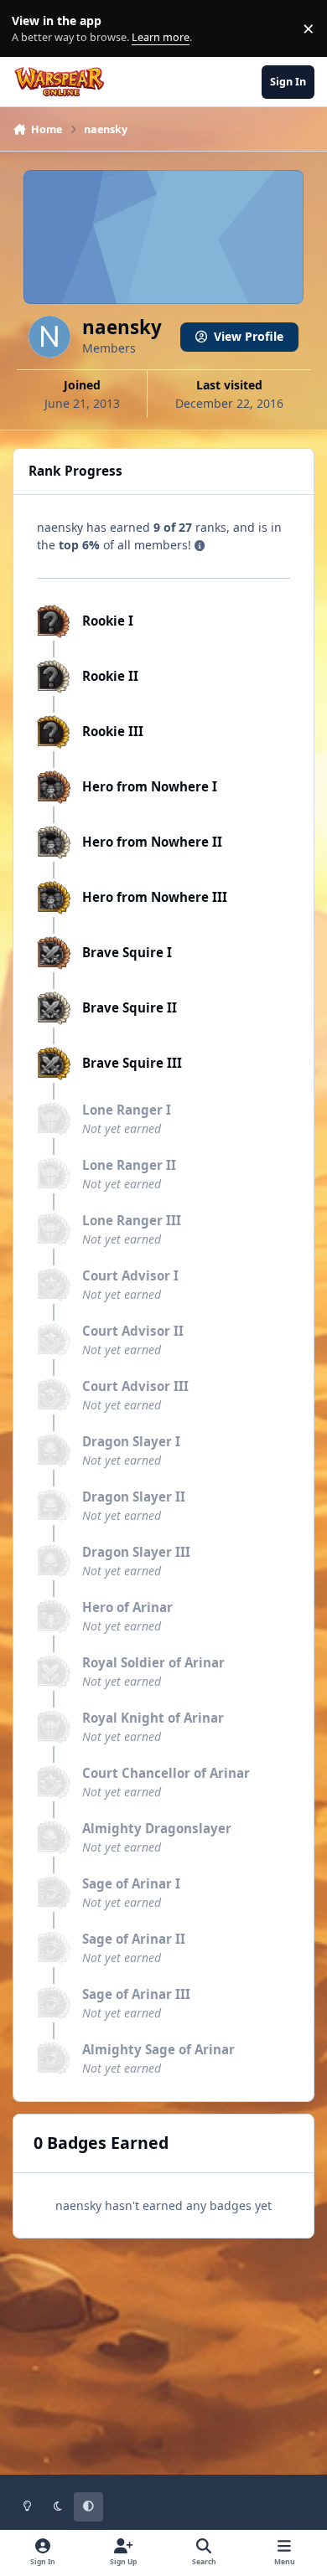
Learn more (32, 29)
